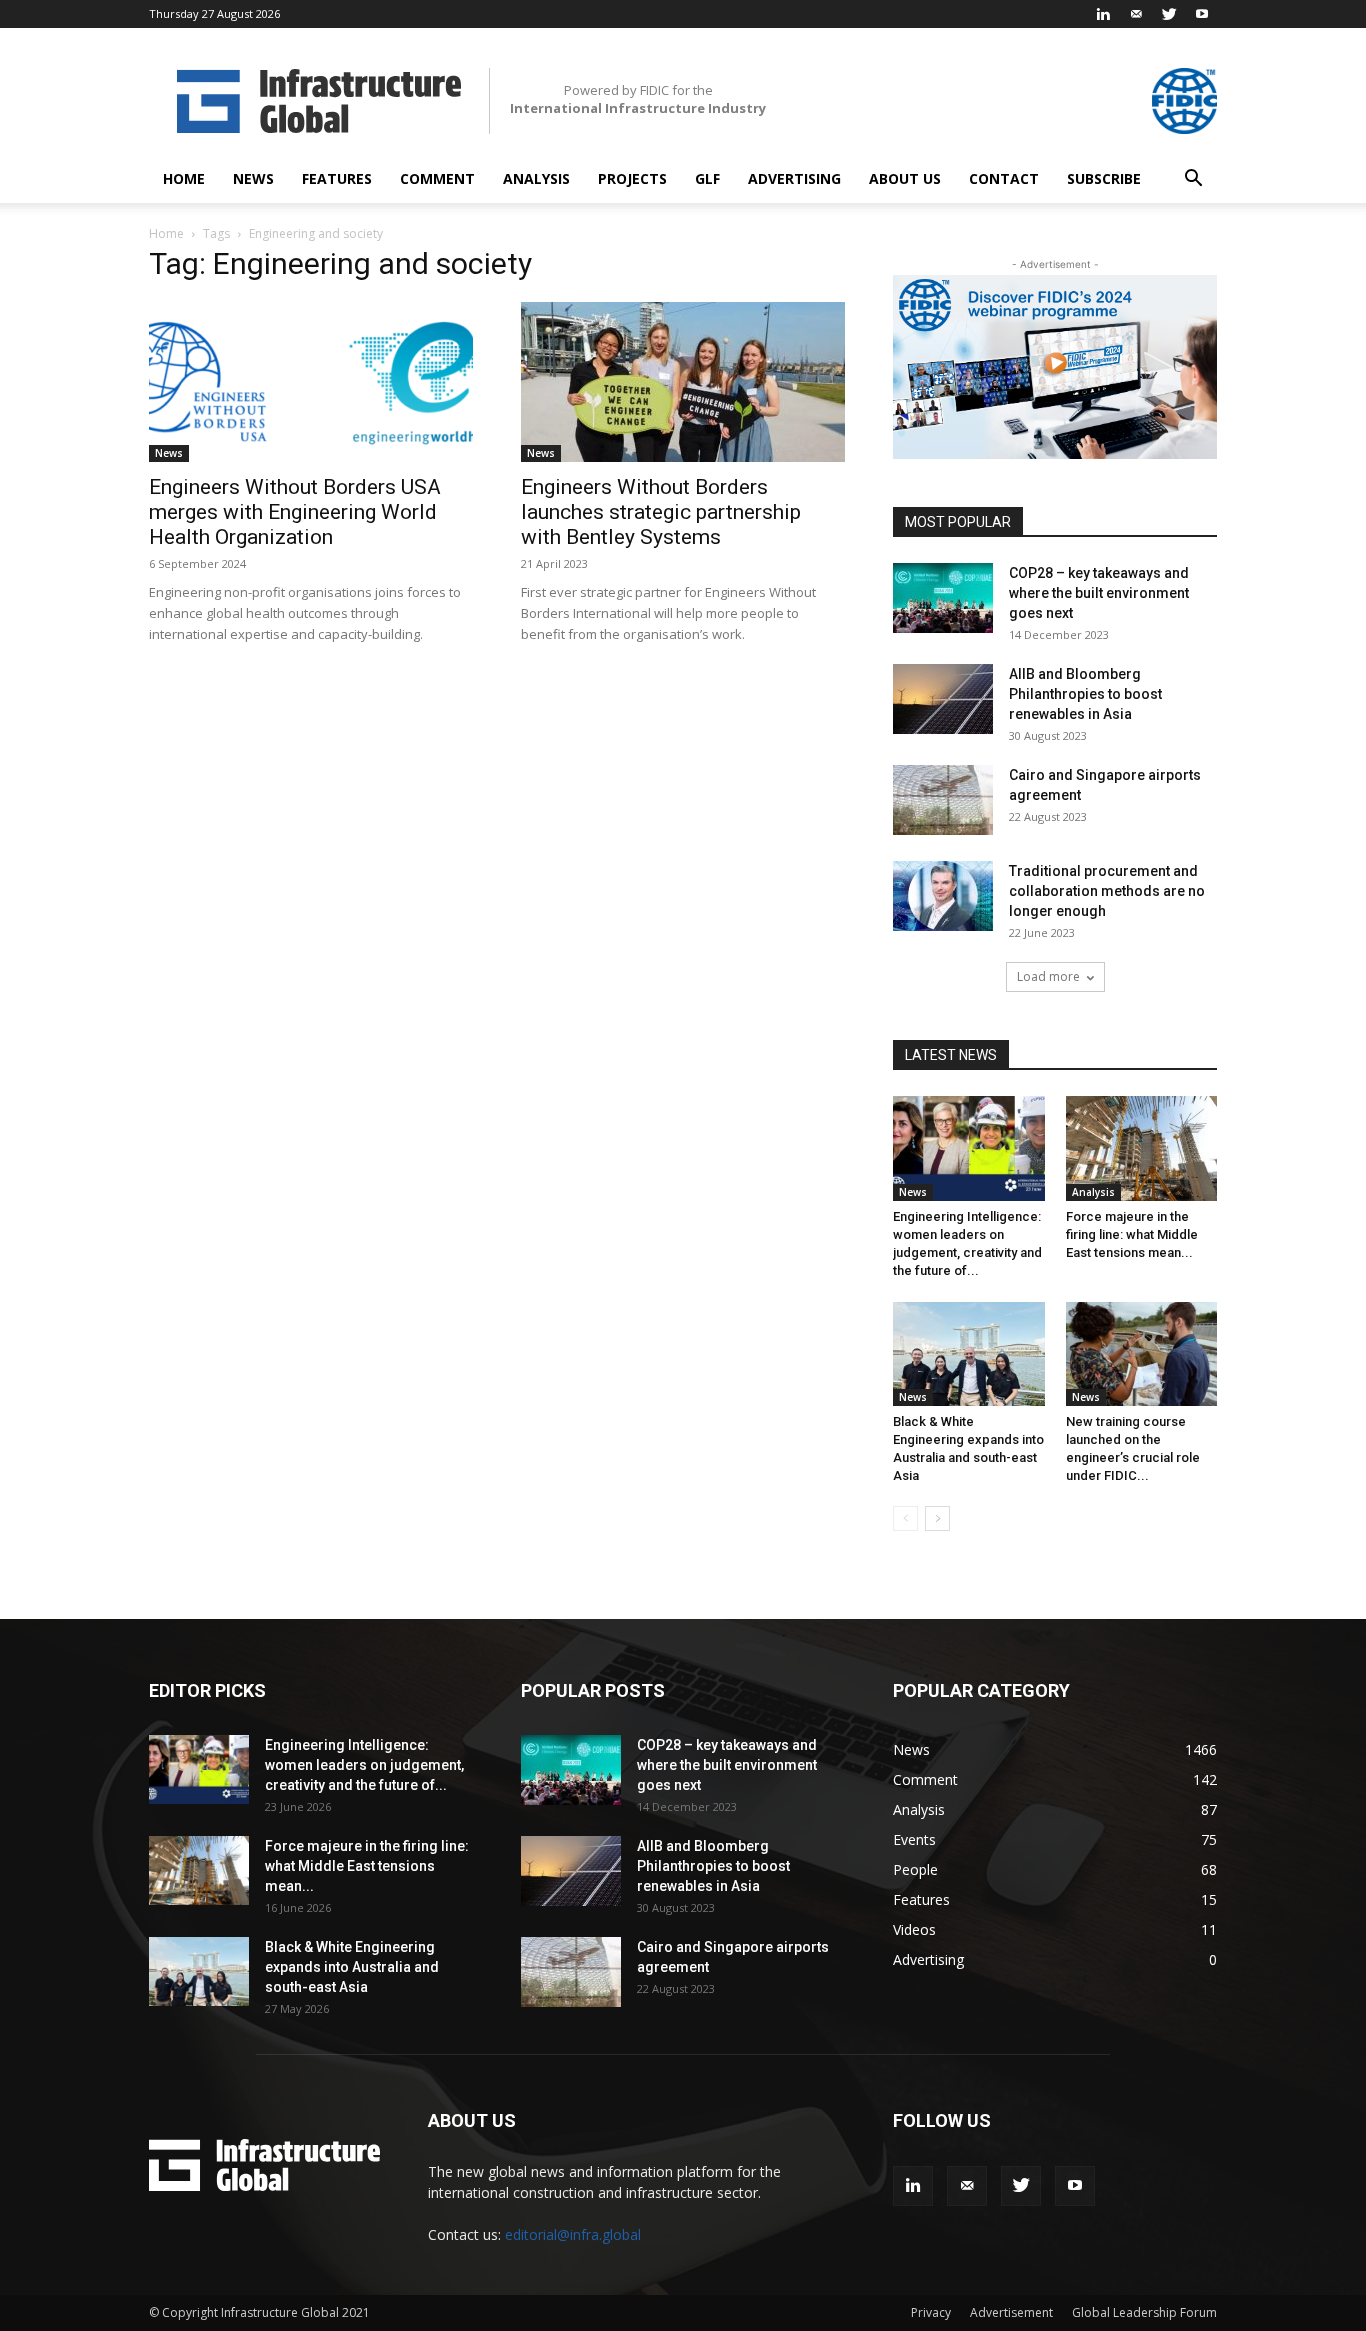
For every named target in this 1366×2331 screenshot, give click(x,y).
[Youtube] (1202, 14)
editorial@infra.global (573, 2234)
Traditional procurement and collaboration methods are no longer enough (1107, 891)
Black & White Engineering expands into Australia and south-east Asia (352, 1967)
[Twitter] (1169, 14)
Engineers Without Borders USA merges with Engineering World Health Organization (295, 512)
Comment (437, 178)
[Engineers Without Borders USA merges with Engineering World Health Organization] (311, 382)
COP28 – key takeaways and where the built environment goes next (1099, 593)
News (253, 178)
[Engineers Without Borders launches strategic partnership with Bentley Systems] (683, 382)
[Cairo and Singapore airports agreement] (943, 800)
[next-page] (937, 1518)
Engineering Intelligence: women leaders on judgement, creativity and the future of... (364, 1765)
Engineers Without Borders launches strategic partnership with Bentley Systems (661, 512)
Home (184, 178)
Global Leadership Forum (1144, 2312)
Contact (1004, 178)
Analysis (536, 178)
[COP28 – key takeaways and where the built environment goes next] (943, 598)
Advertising (794, 178)
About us (905, 178)
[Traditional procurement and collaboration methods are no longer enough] (943, 896)
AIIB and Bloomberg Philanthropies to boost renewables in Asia (1085, 694)
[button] (1193, 180)
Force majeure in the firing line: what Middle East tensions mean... (1132, 1234)
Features (337, 178)
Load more (1048, 976)
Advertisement (1011, 2312)
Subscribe (1104, 178)
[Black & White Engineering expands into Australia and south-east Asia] (969, 1354)
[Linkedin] (1103, 14)
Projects (632, 178)
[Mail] (1136, 14)
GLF (707, 178)
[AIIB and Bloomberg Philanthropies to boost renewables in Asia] (943, 699)
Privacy (931, 2312)
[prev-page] (905, 1518)
